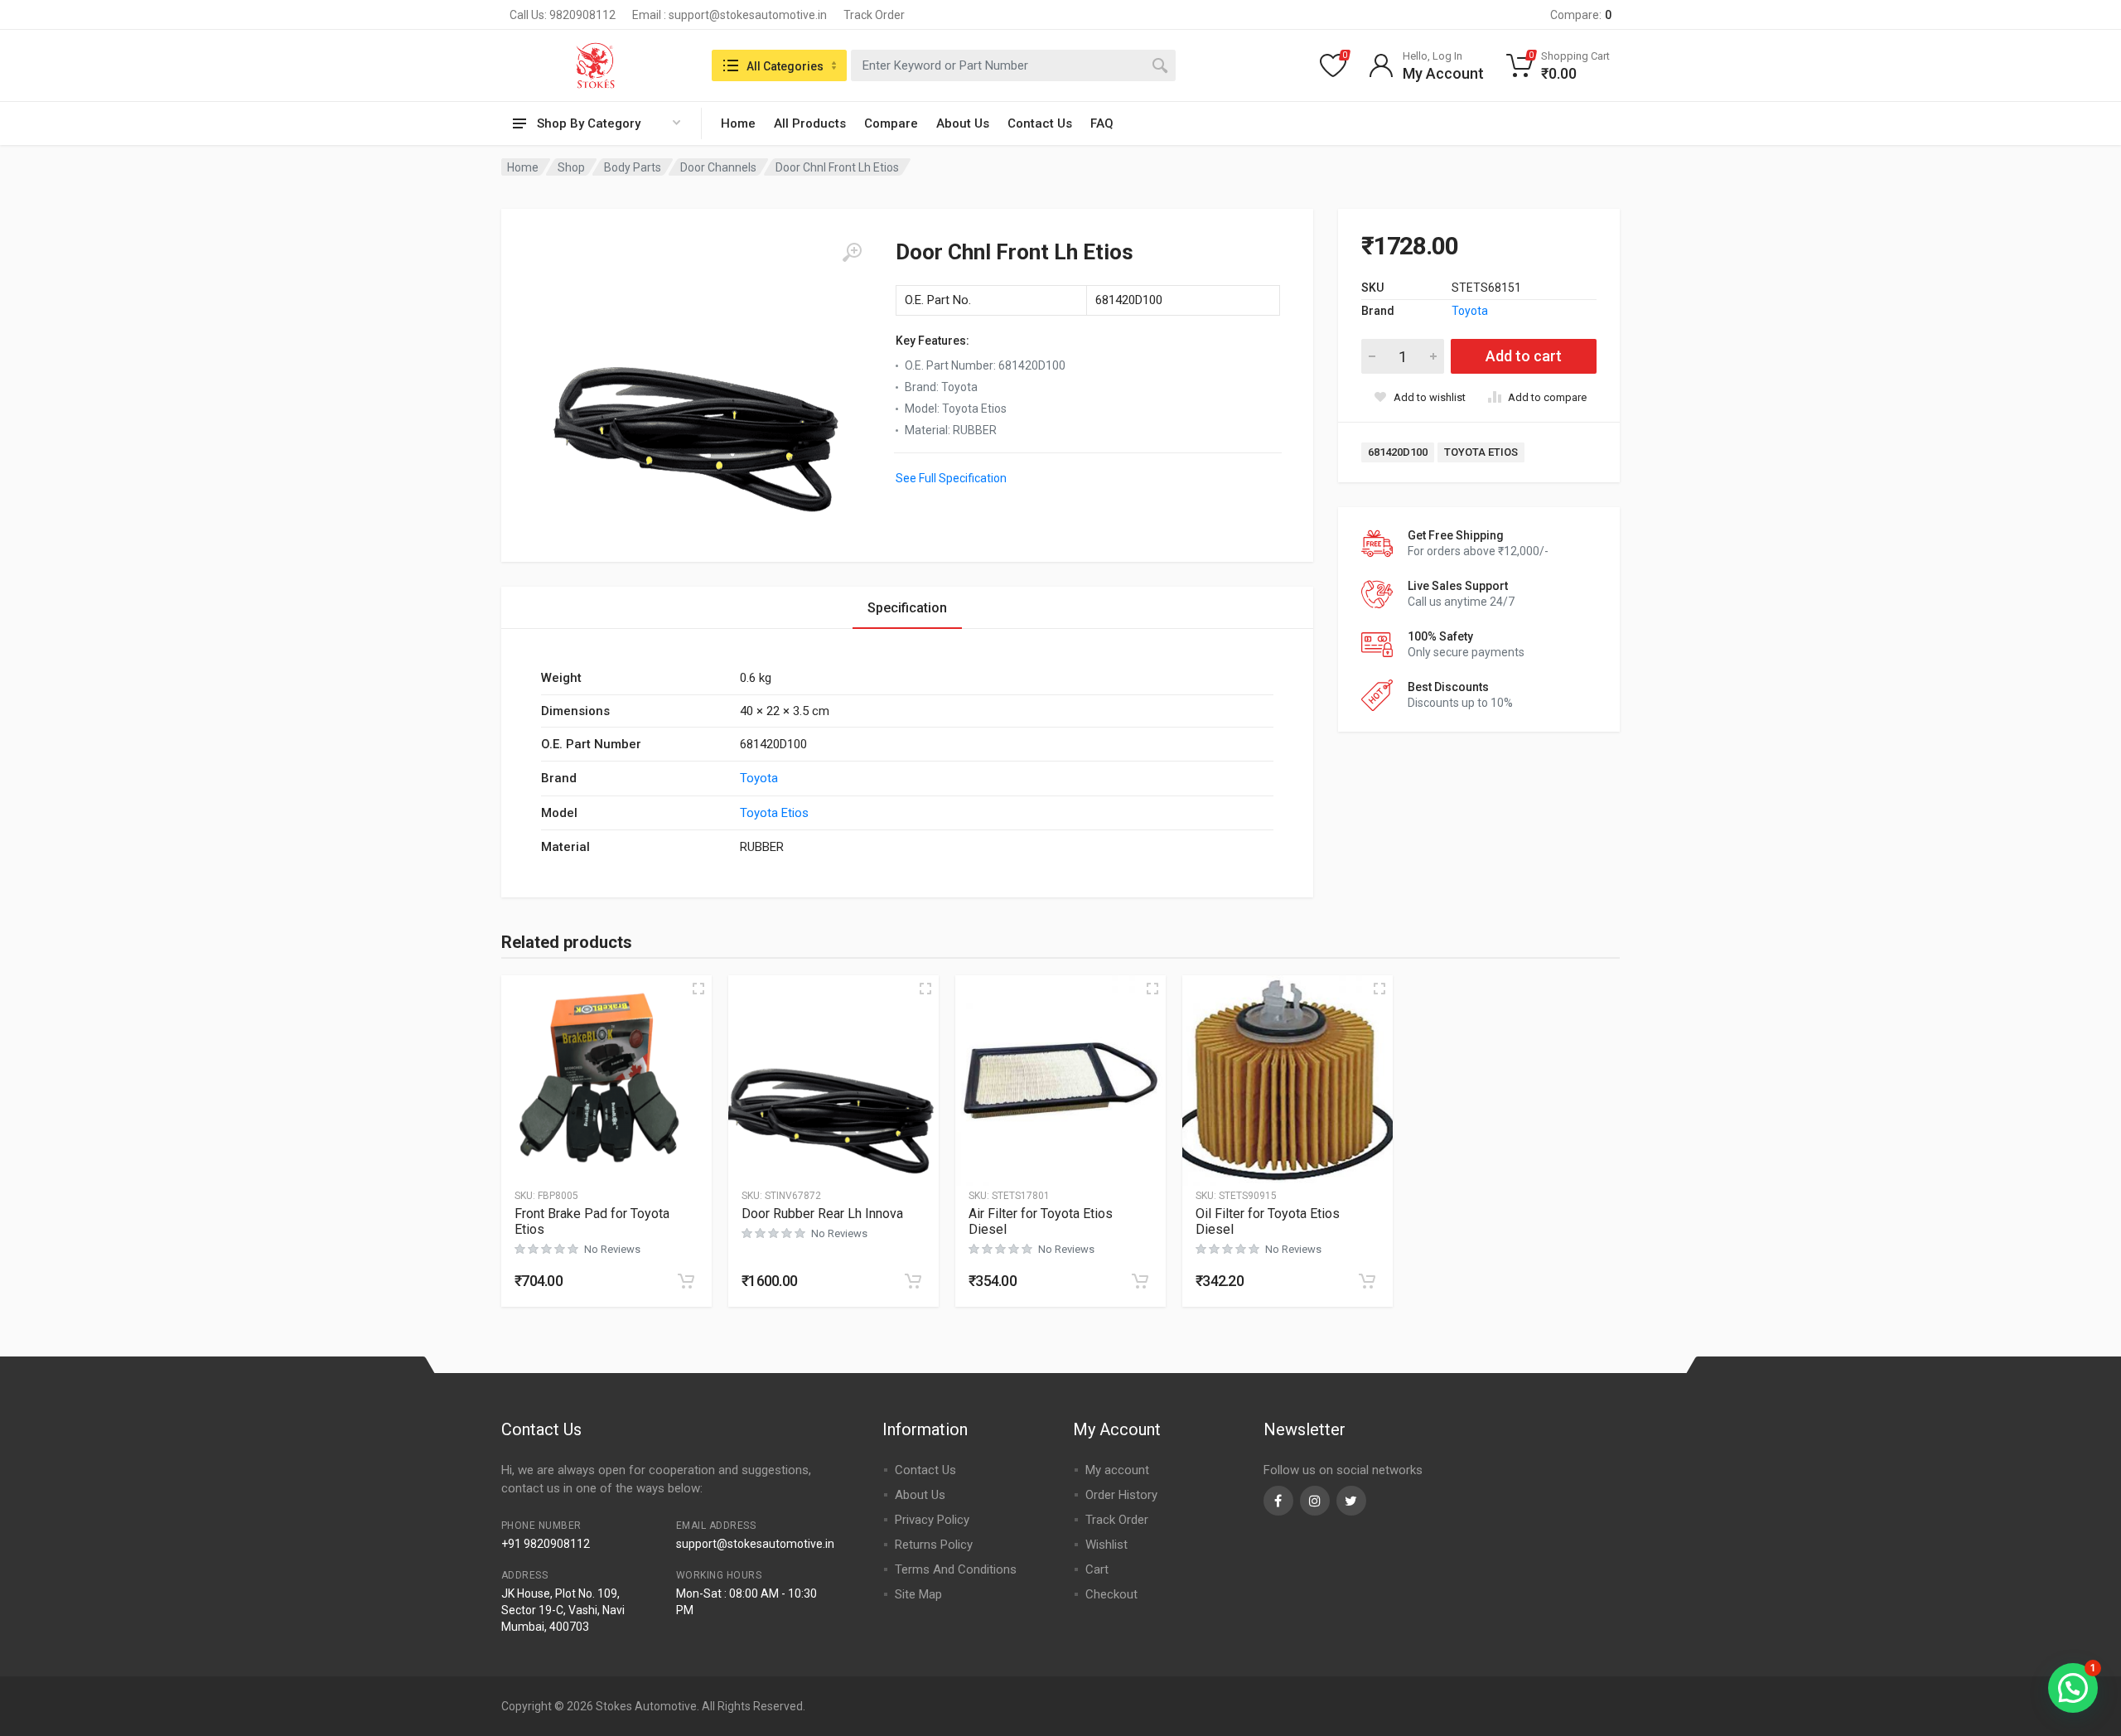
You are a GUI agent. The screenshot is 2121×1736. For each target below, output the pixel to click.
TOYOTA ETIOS (1481, 452)
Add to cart (1524, 356)
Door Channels (718, 167)
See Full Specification (951, 478)
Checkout (1111, 1594)
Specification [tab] (907, 608)
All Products (810, 123)
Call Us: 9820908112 (563, 15)
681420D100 (1398, 452)
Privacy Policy (932, 1520)
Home (738, 123)
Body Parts (633, 167)
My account (1117, 1470)
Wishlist (1106, 1545)
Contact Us (1040, 123)
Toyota (1470, 311)
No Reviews (612, 1249)
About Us (963, 123)
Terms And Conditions (956, 1569)
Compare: (1581, 15)
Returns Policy (934, 1545)
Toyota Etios (774, 813)
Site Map (918, 1594)
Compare (891, 123)
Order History (1121, 1495)
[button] (686, 1281)
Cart (1097, 1569)
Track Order (874, 15)
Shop (571, 167)
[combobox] (1013, 65)
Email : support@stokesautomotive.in (730, 15)
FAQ (1102, 123)
